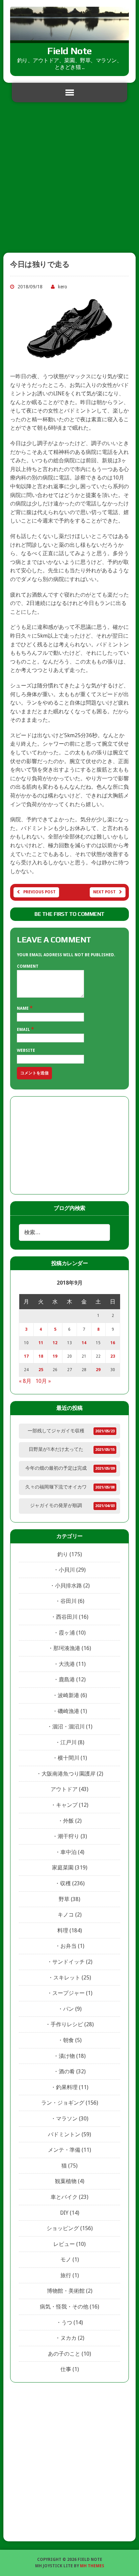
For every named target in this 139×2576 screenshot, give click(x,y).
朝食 (68, 2040)
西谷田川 (67, 1617)
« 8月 (25, 1381)
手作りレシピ (67, 2024)
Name (23, 1008)
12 (55, 1343)
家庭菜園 (63, 1868)
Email (24, 1030)
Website (26, 1050)
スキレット (67, 1978)
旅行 (66, 2275)
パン (68, 2009)
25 (41, 1370)
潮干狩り (68, 1836)
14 (84, 1343)
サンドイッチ (68, 1962)
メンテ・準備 (64, 2150)
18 (41, 1356)
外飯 (68, 1821)
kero (63, 287)
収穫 (65, 1883)
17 (26, 1356)
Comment (28, 966)
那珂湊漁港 (67, 1648)
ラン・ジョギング (63, 2103)
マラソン (67, 2119)
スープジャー (68, 1993)
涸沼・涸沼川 (68, 1727)
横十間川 (68, 1758)
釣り (63, 1554)
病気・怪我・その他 (64, 2307)
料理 (63, 1930)
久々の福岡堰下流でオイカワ (56, 1487)
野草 (64, 1899)
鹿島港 (67, 1679)
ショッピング (63, 2228)
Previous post (39, 892)
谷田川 (68, 1601)
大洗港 (67, 1664)
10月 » (43, 1381)
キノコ (66, 1915)
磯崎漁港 (68, 1711)
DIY (64, 2213)
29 (98, 1370)
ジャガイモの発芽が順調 (56, 1505)
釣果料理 (67, 2087)
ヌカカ (68, 2338)
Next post (104, 892)
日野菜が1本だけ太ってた (56, 1449)
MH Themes (92, 2566)
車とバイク (64, 2197)
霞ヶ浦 (67, 1633)
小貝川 (67, 1570)
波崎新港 (68, 1695)
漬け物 (67, 2056)
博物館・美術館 (66, 2291)
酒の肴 (67, 2071)
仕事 (66, 2369)
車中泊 (68, 1852)
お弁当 (68, 1946)
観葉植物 (66, 2181)
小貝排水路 (68, 1586)
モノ (66, 2260)
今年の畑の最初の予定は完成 (56, 1468)
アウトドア (64, 1789)
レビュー (64, 2244)
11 (41, 1343)
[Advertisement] (69, 180)
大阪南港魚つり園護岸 (68, 1774)
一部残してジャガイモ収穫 (56, 1431)
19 (55, 1356)
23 (113, 1356)
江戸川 (68, 1742)
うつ (67, 2322)
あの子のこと (64, 2354)
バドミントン (64, 2134)
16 (113, 1343)
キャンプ (67, 1805)
